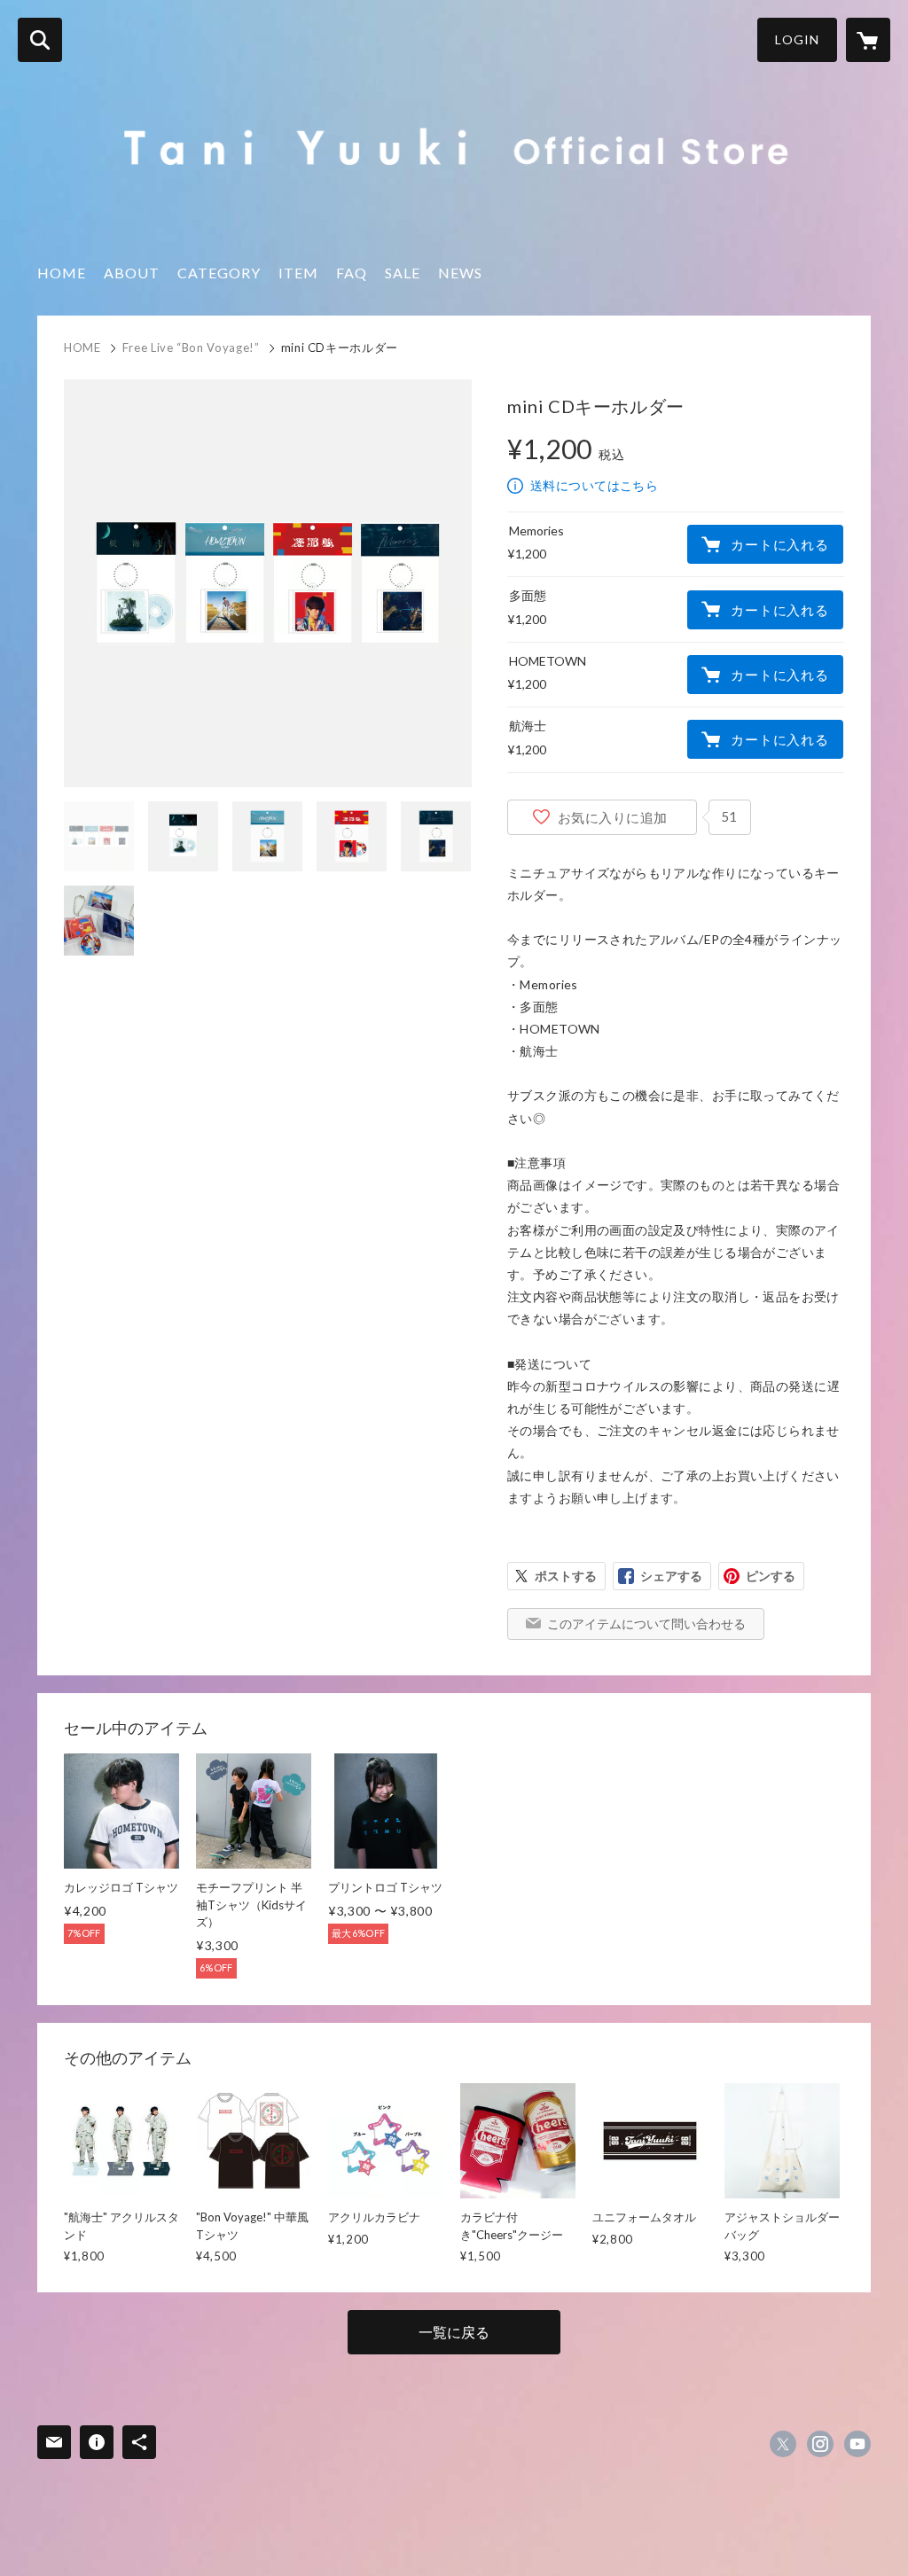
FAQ (352, 273)
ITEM (298, 273)
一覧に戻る (454, 2332)
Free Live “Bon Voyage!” (191, 347)
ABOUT (132, 273)
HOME (62, 273)
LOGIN (797, 39)
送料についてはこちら (594, 485)
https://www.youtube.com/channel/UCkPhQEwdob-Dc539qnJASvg (857, 2444)
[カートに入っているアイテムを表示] (868, 40)
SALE (403, 273)
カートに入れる (779, 544)
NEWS (460, 273)
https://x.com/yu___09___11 (783, 2444)
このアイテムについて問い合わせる (646, 1624)
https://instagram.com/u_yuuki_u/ (820, 2444)
